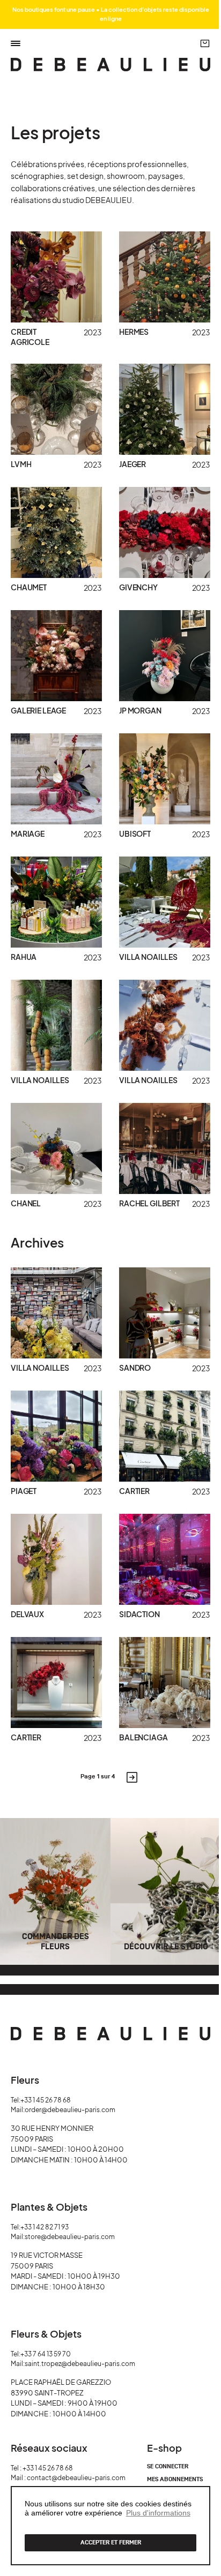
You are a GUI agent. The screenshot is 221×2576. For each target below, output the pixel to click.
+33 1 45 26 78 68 (46, 2100)
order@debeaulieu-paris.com (70, 2110)
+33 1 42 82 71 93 (45, 2227)
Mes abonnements (175, 2480)
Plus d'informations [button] (158, 2513)
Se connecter (168, 2467)
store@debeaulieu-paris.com (70, 2237)
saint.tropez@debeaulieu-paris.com (80, 2364)
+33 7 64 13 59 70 (46, 2354)
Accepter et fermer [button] (111, 2543)
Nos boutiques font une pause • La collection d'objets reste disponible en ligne (111, 14)
